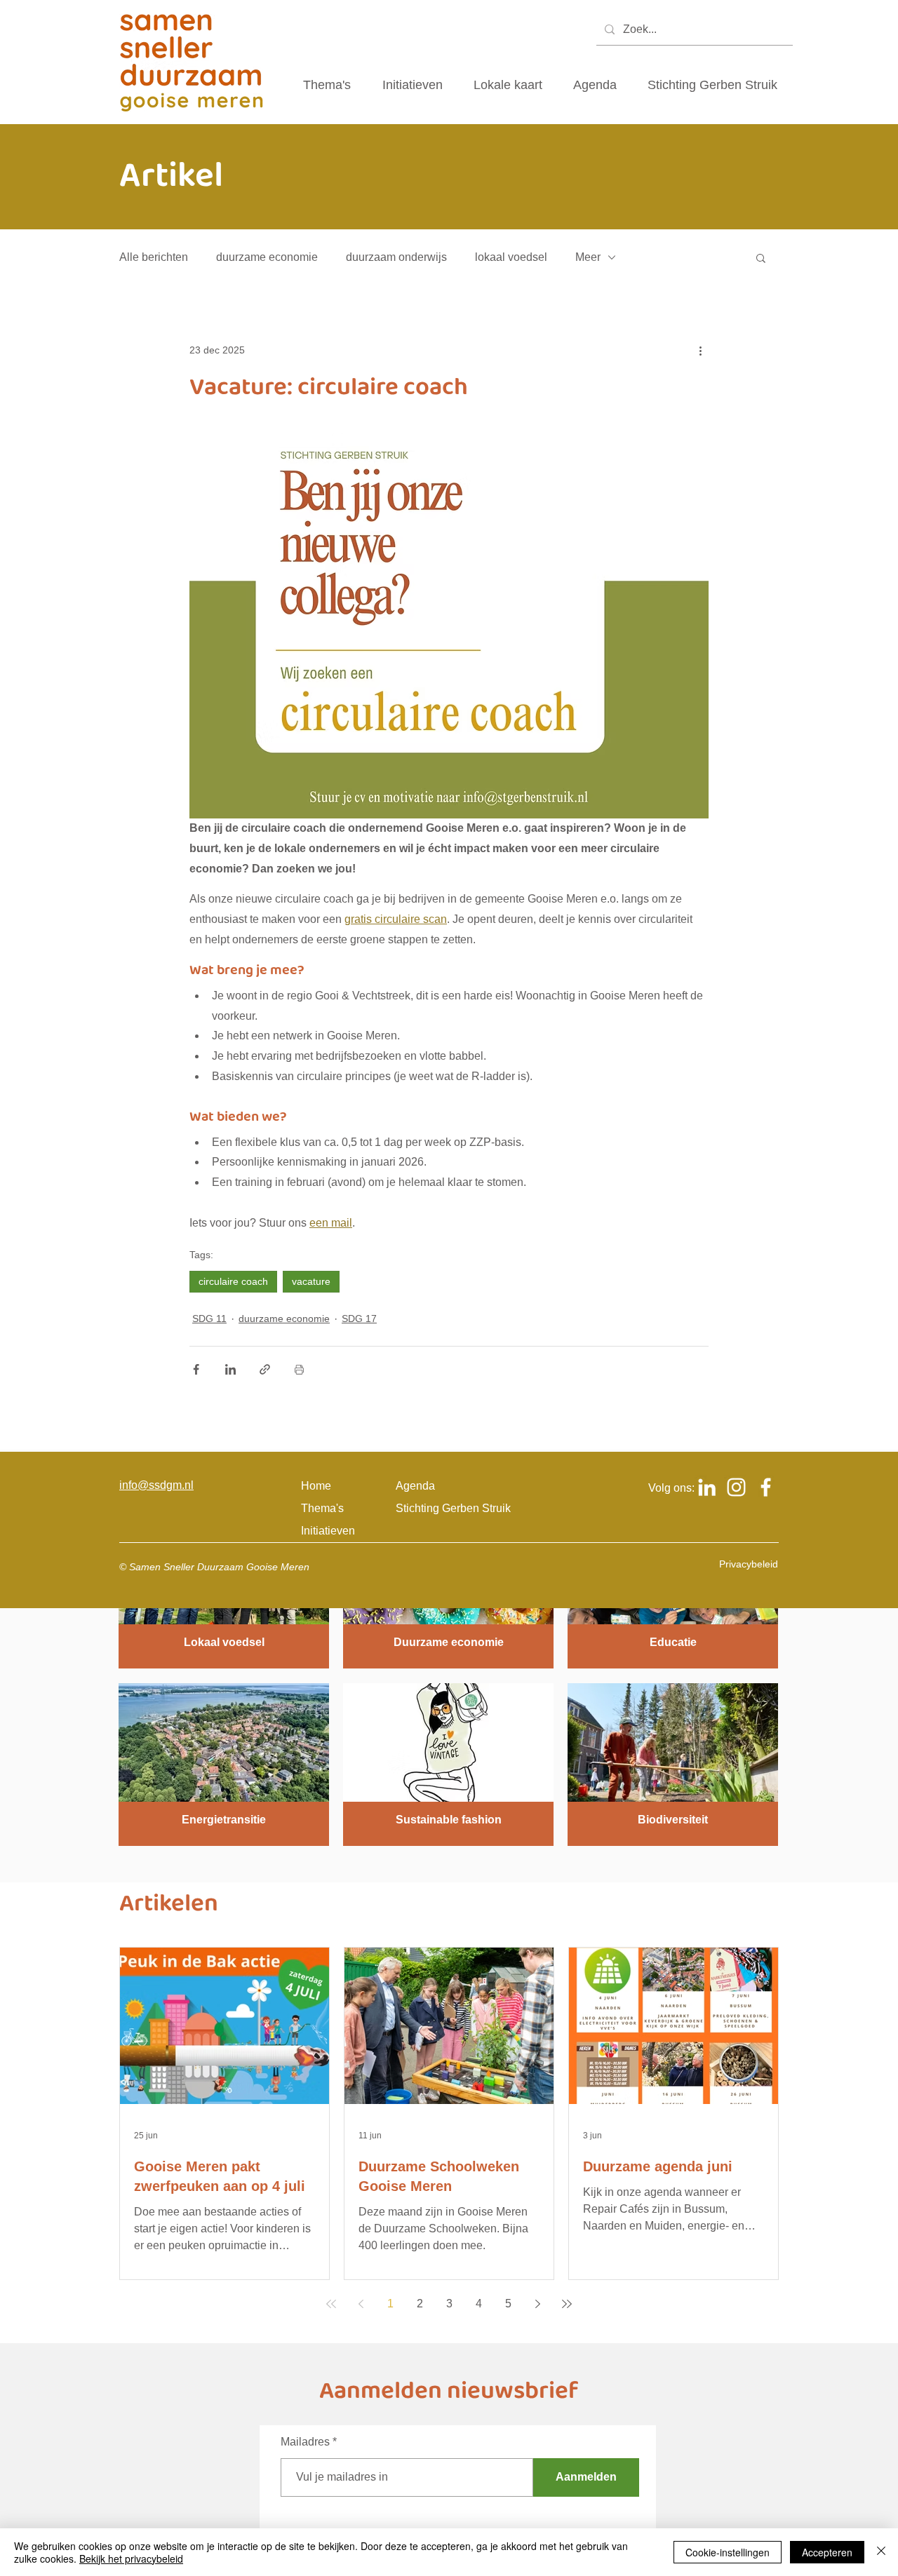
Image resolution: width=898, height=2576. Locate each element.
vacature (311, 1281)
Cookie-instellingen (728, 2552)
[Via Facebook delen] (196, 1369)
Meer (588, 257)
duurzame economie (267, 257)
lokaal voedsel (511, 257)
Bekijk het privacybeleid (131, 2558)
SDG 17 (359, 1319)
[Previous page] (361, 2304)
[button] (761, 257)
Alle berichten (154, 257)
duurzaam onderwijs (396, 257)
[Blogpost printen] (299, 1369)
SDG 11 (209, 1319)
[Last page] (567, 2304)
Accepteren (827, 2552)
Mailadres (305, 2442)
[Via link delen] (265, 1369)
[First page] (331, 2304)
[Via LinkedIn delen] (230, 1369)
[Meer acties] (700, 350)
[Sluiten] (881, 2552)
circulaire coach (233, 1281)
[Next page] (537, 2304)
